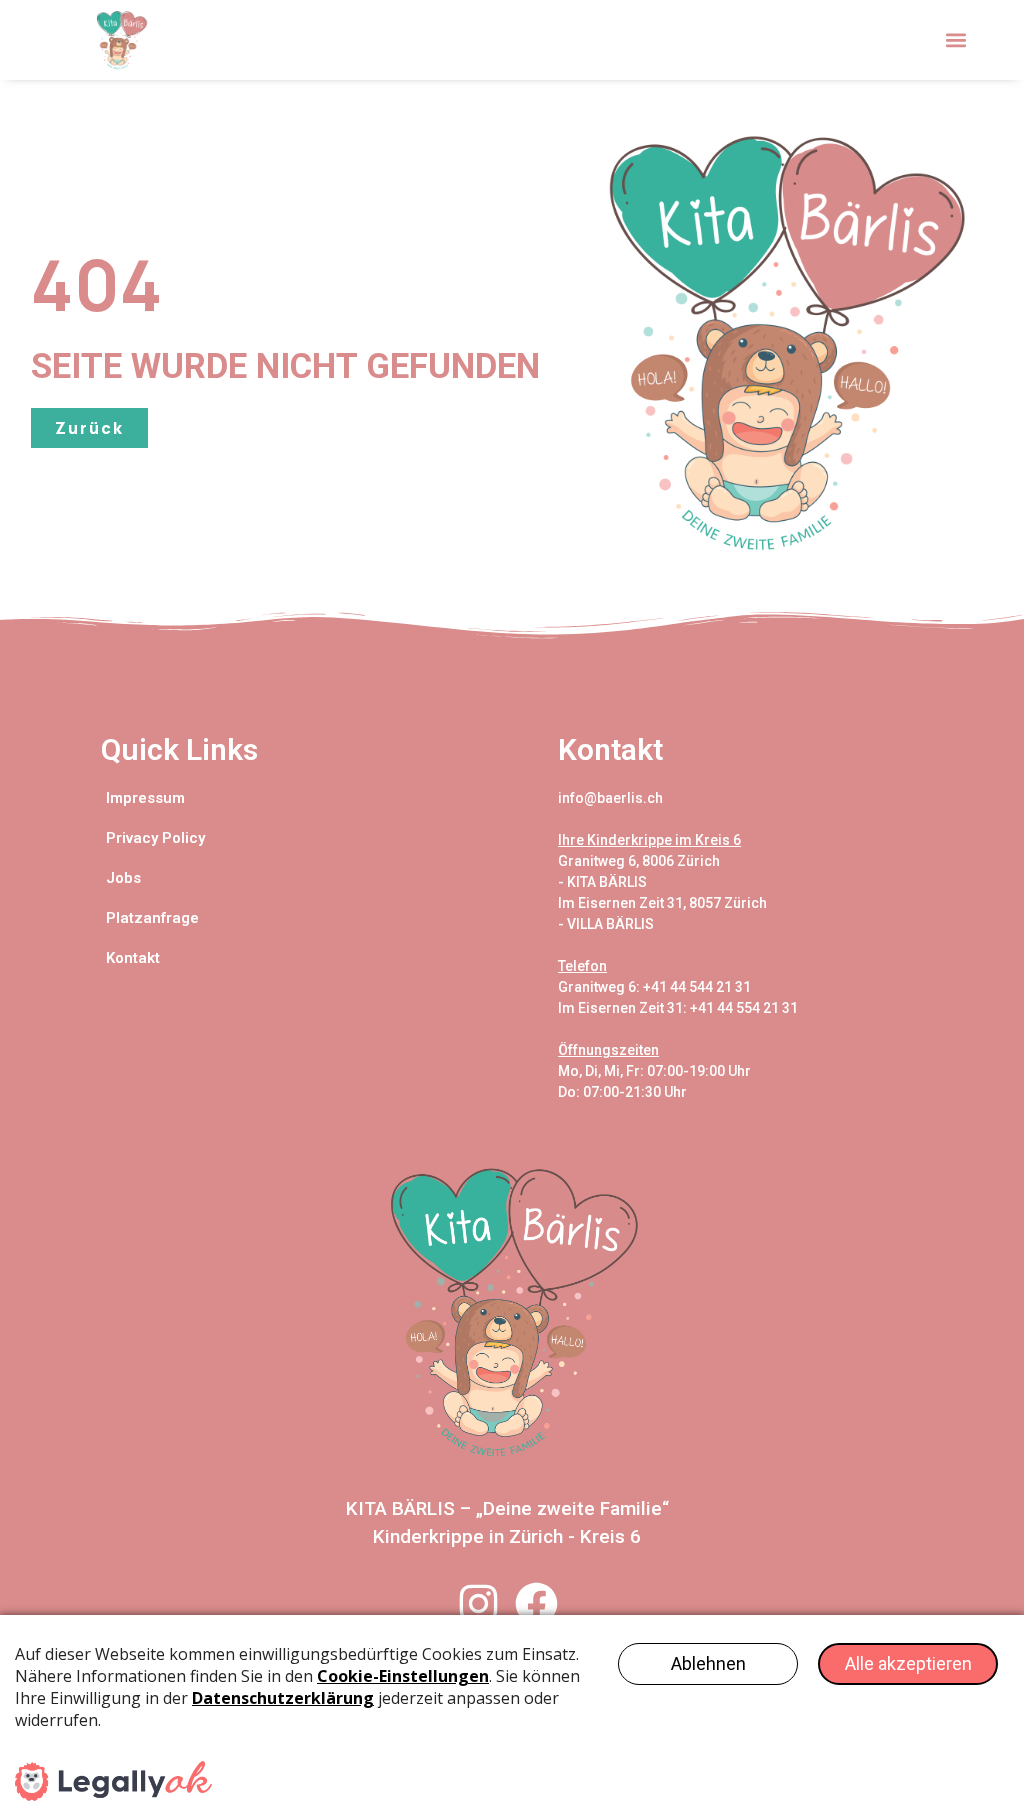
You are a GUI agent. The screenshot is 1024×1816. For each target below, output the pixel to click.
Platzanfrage (152, 918)
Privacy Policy (155, 838)
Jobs (123, 878)
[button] (956, 40)
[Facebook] (536, 1603)
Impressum (145, 798)
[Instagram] (478, 1603)
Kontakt (133, 958)
